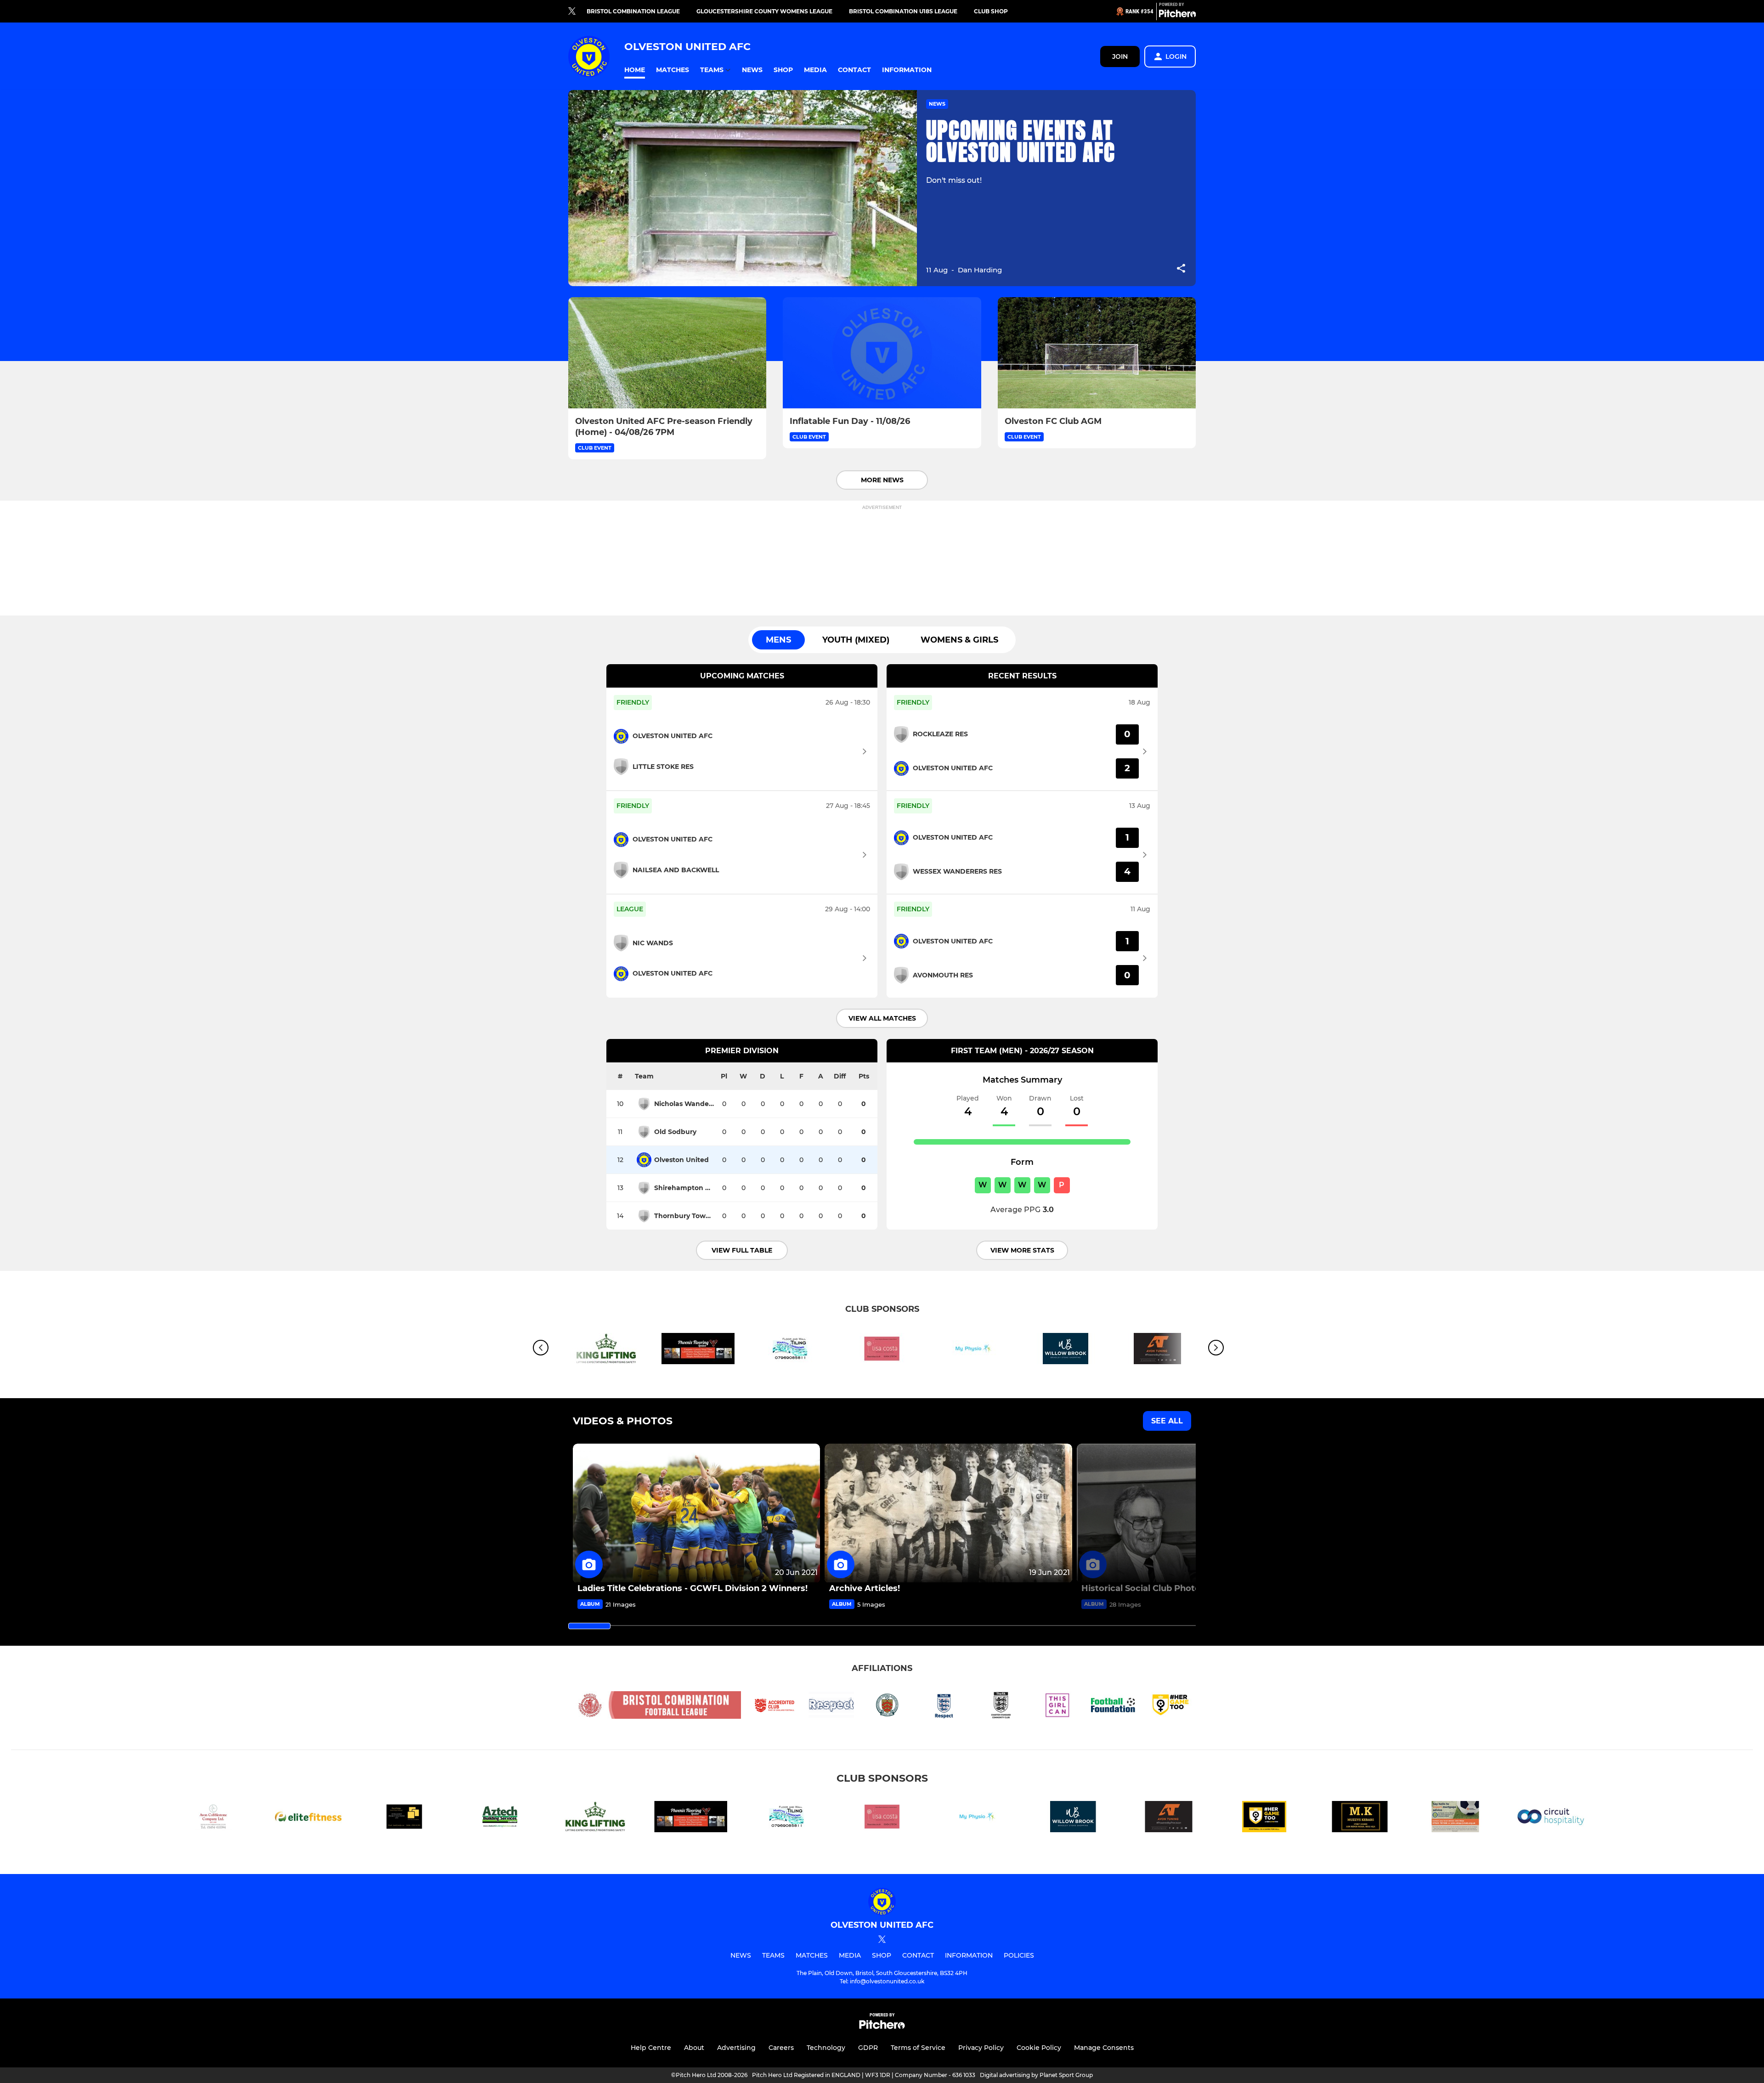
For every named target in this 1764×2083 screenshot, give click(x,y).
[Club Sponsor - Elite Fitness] (309, 1818)
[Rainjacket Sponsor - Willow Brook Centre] (1066, 1350)
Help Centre (651, 2048)
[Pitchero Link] (1177, 15)
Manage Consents (1104, 2048)
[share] (1181, 269)
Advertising (736, 2048)
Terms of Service (918, 2048)
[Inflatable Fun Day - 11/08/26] (882, 353)
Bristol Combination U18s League (903, 11)
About (694, 2048)
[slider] (589, 1626)
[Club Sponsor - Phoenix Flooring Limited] (698, 1350)
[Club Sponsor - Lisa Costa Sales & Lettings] (882, 1350)
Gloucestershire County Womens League (764, 11)
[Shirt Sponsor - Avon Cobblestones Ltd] (213, 1818)
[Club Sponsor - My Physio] (974, 1350)
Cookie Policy (1039, 2048)
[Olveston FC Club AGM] (1097, 353)
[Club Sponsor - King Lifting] (606, 1350)
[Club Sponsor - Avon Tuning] (1169, 1818)
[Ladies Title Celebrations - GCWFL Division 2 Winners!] (696, 1513)
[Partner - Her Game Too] (1264, 1818)
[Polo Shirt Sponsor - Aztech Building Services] (500, 1818)
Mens (778, 640)
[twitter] (572, 11)
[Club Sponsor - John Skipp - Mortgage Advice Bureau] (1455, 1818)
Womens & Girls (959, 640)
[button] (635, 70)
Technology (826, 2048)
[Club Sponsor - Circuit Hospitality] (1551, 1818)
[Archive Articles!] (948, 1513)
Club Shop (991, 11)
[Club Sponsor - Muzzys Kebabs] (1360, 1818)
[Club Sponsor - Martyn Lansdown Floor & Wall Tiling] (790, 1350)
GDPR (868, 2048)
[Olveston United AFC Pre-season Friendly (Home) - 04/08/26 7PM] (667, 353)
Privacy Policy (981, 2048)
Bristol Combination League (633, 11)
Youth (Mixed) (856, 640)
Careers (781, 2048)
